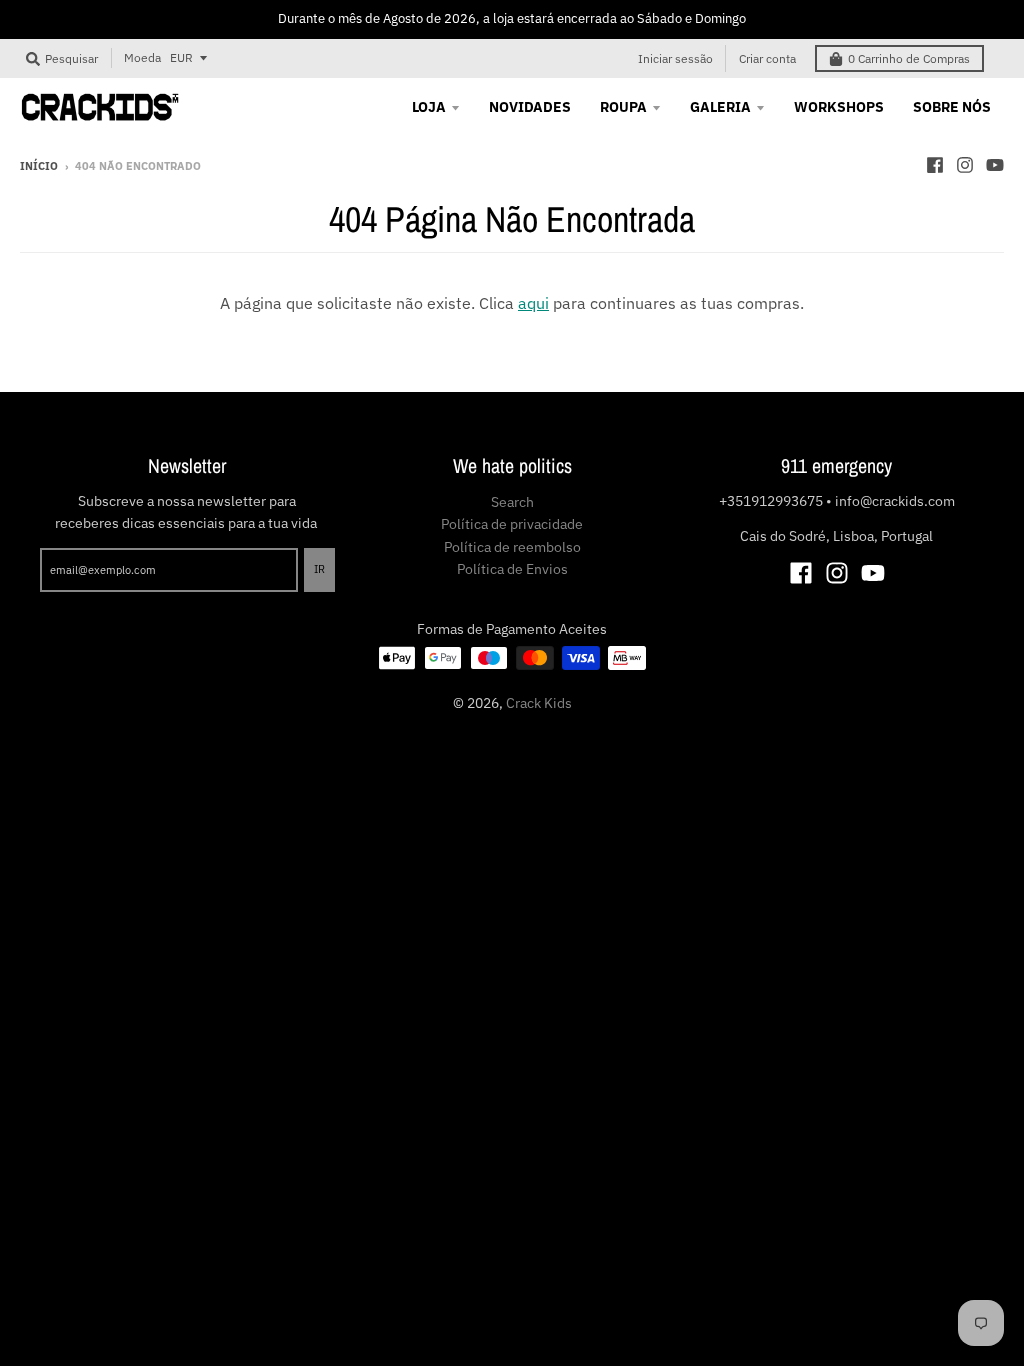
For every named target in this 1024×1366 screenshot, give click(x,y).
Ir (319, 569)
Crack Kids (539, 703)
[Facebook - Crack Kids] (935, 165)
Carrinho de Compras (909, 58)
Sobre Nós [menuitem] (952, 107)
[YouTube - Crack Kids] (995, 165)
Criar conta (767, 58)
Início (39, 166)
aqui (533, 303)
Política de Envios (512, 569)
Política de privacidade (512, 524)
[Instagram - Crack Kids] (965, 165)
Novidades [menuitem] (530, 107)
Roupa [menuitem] (623, 107)
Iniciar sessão (675, 58)
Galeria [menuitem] (720, 107)
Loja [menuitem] (429, 107)
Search (512, 502)
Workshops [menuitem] (839, 107)
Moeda (142, 57)
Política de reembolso (512, 547)
